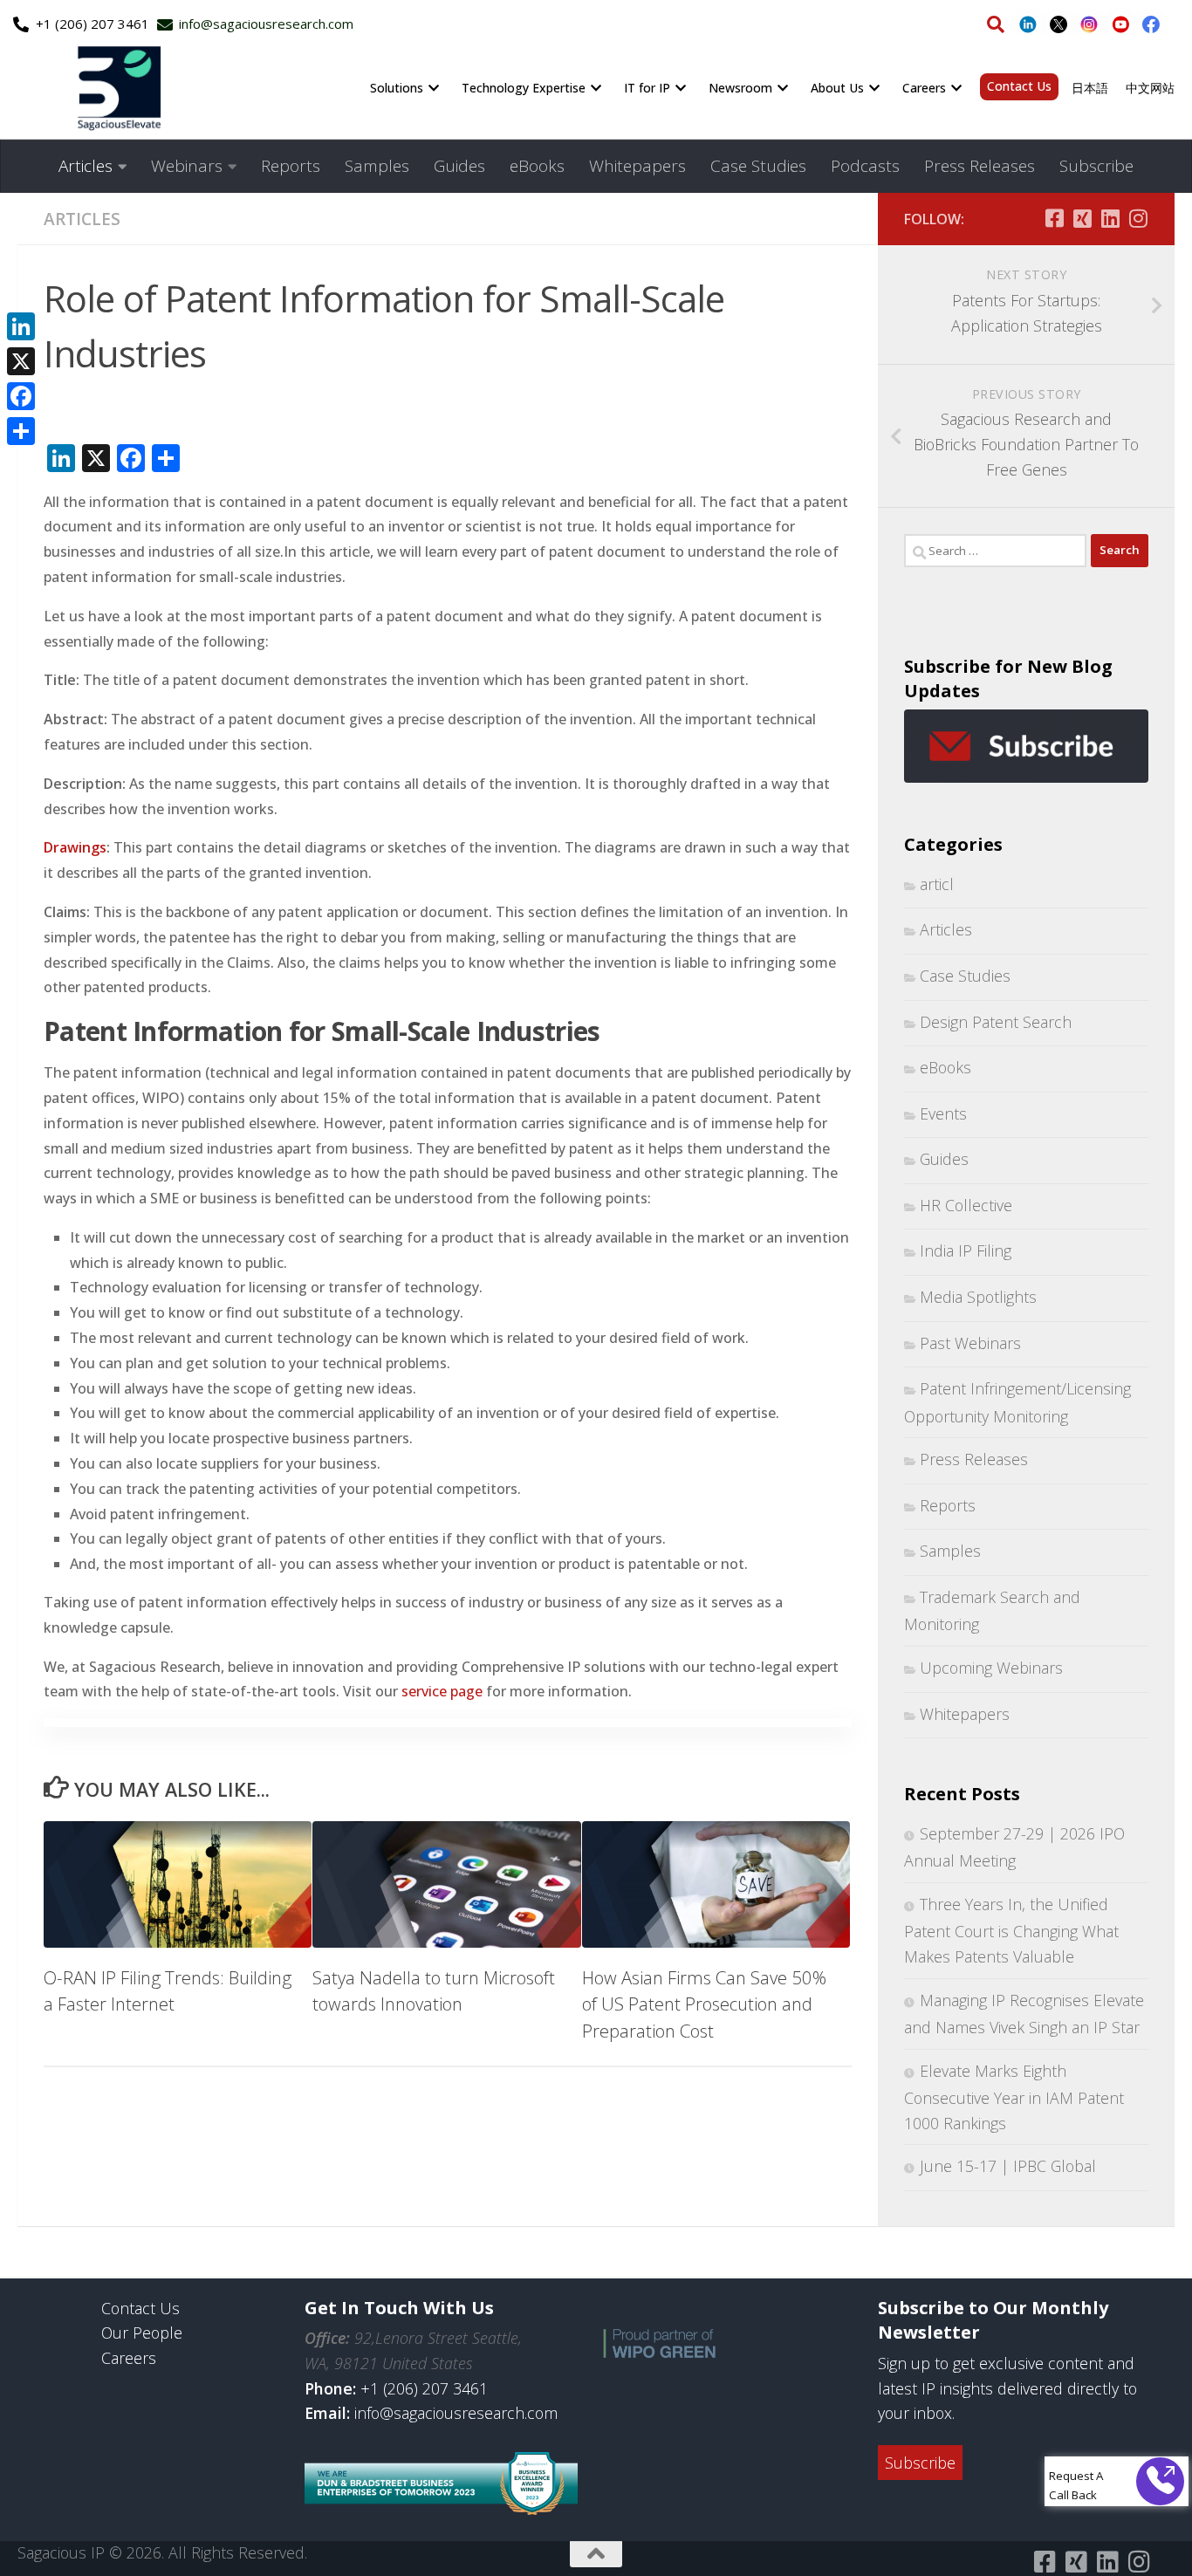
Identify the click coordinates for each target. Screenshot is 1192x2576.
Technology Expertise (524, 88)
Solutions (397, 88)
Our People (142, 2333)
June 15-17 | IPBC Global (1008, 2166)
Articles (86, 166)
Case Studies (758, 166)
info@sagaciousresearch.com (456, 2413)
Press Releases (980, 166)
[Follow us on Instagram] (1138, 218)
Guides (459, 166)
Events (943, 1113)
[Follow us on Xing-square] (1082, 218)
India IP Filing (966, 1250)
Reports (291, 166)
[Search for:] (995, 551)
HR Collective (966, 1205)
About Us (837, 88)
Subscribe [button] (920, 2463)
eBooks (537, 166)
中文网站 (1150, 88)
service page (442, 1691)
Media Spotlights (978, 1297)
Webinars (187, 166)
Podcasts (865, 166)
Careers (924, 88)
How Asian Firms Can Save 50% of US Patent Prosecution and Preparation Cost (704, 2004)
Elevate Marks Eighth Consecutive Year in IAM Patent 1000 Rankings (1014, 2097)
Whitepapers (637, 166)
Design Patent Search (996, 1022)
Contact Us (1019, 86)
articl (937, 884)
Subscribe (1096, 166)
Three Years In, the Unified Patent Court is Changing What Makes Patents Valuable (1011, 1930)
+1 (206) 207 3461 (424, 2388)
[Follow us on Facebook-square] (1054, 218)
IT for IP (647, 88)
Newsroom (740, 88)
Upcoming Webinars (991, 1668)
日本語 (1090, 88)
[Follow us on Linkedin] (1110, 218)
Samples (377, 166)
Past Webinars (970, 1343)
